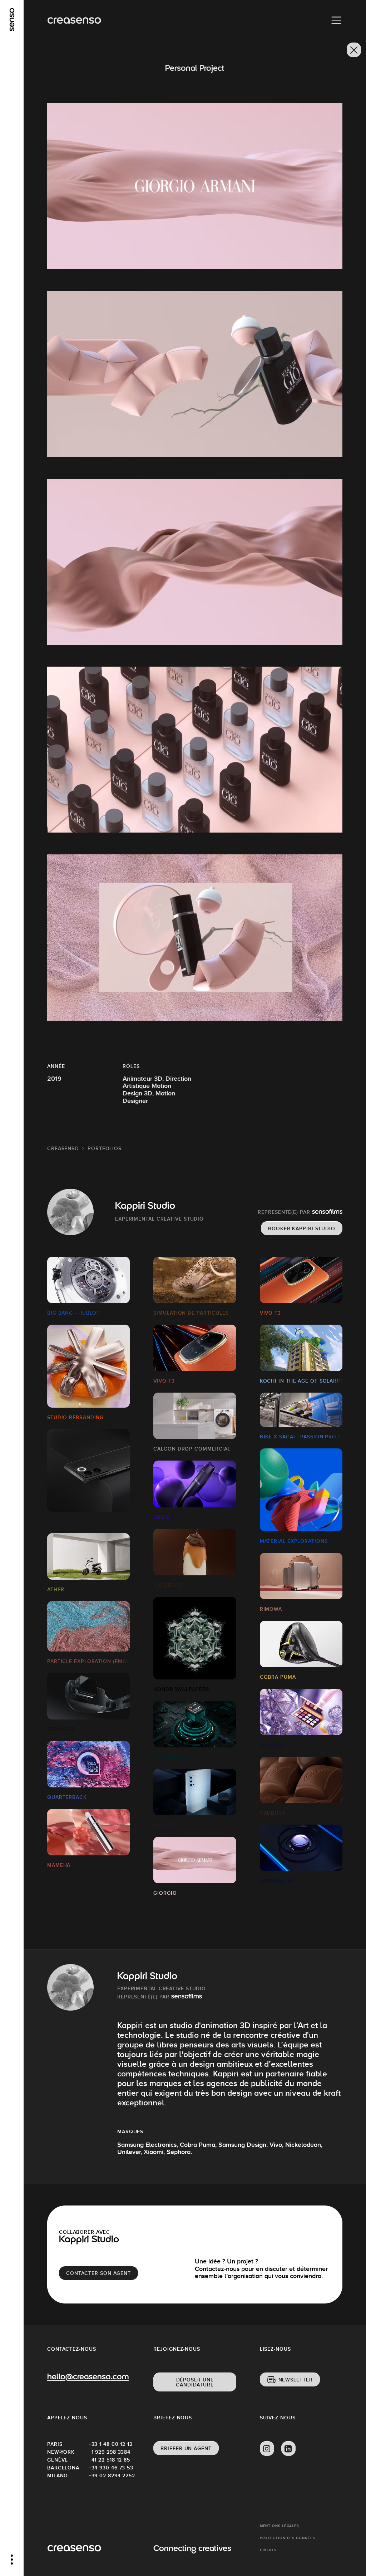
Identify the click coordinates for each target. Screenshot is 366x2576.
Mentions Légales (280, 2526)
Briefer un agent (186, 2448)
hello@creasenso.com (88, 2378)
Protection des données (288, 2538)
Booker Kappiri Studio (302, 1228)
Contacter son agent (98, 2273)
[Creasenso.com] (74, 21)
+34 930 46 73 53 (109, 2468)
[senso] (12, 20)
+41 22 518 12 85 (109, 2460)
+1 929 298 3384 (109, 2452)
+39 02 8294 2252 (109, 2476)
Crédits (268, 2550)
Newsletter (296, 2380)
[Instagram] (267, 2449)
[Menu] (336, 20)
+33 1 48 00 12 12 (109, 2444)
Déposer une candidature (195, 2382)
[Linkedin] (288, 2449)
